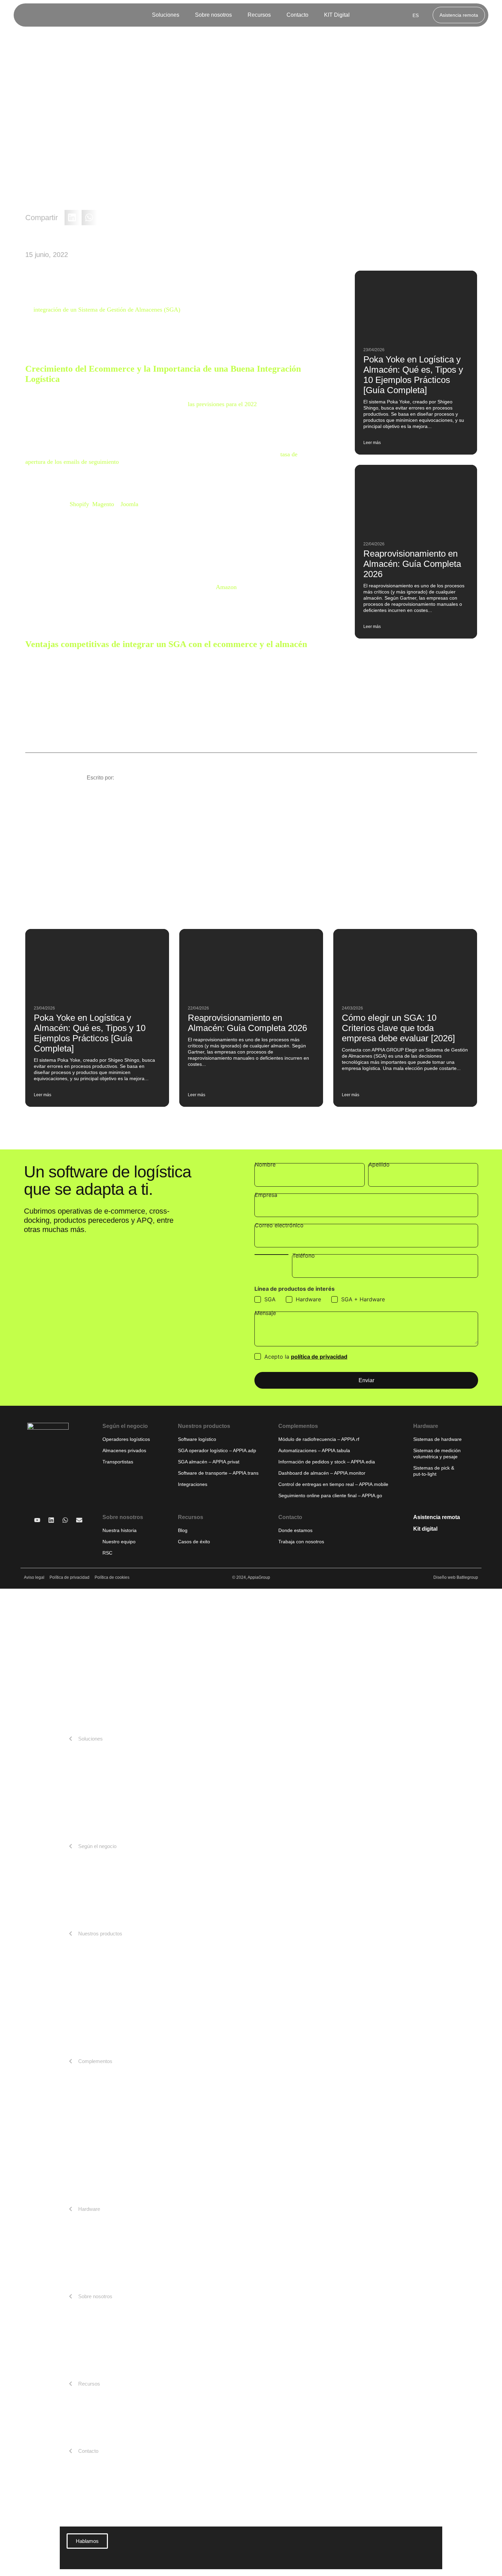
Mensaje (265, 1313)
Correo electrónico (279, 1226)
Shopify (79, 504)
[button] (72, 218)
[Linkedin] (51, 1520)
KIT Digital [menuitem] (337, 15)
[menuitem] (168, 15)
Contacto (290, 1517)
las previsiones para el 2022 (222, 404)
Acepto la (306, 1357)
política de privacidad (319, 1357)
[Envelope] (79, 1520)
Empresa (266, 1195)
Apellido (379, 1165)
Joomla (129, 504)
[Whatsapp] (65, 1520)
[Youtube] (37, 1520)
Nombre (265, 1165)
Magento (103, 504)
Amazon (226, 587)
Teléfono (304, 1256)
